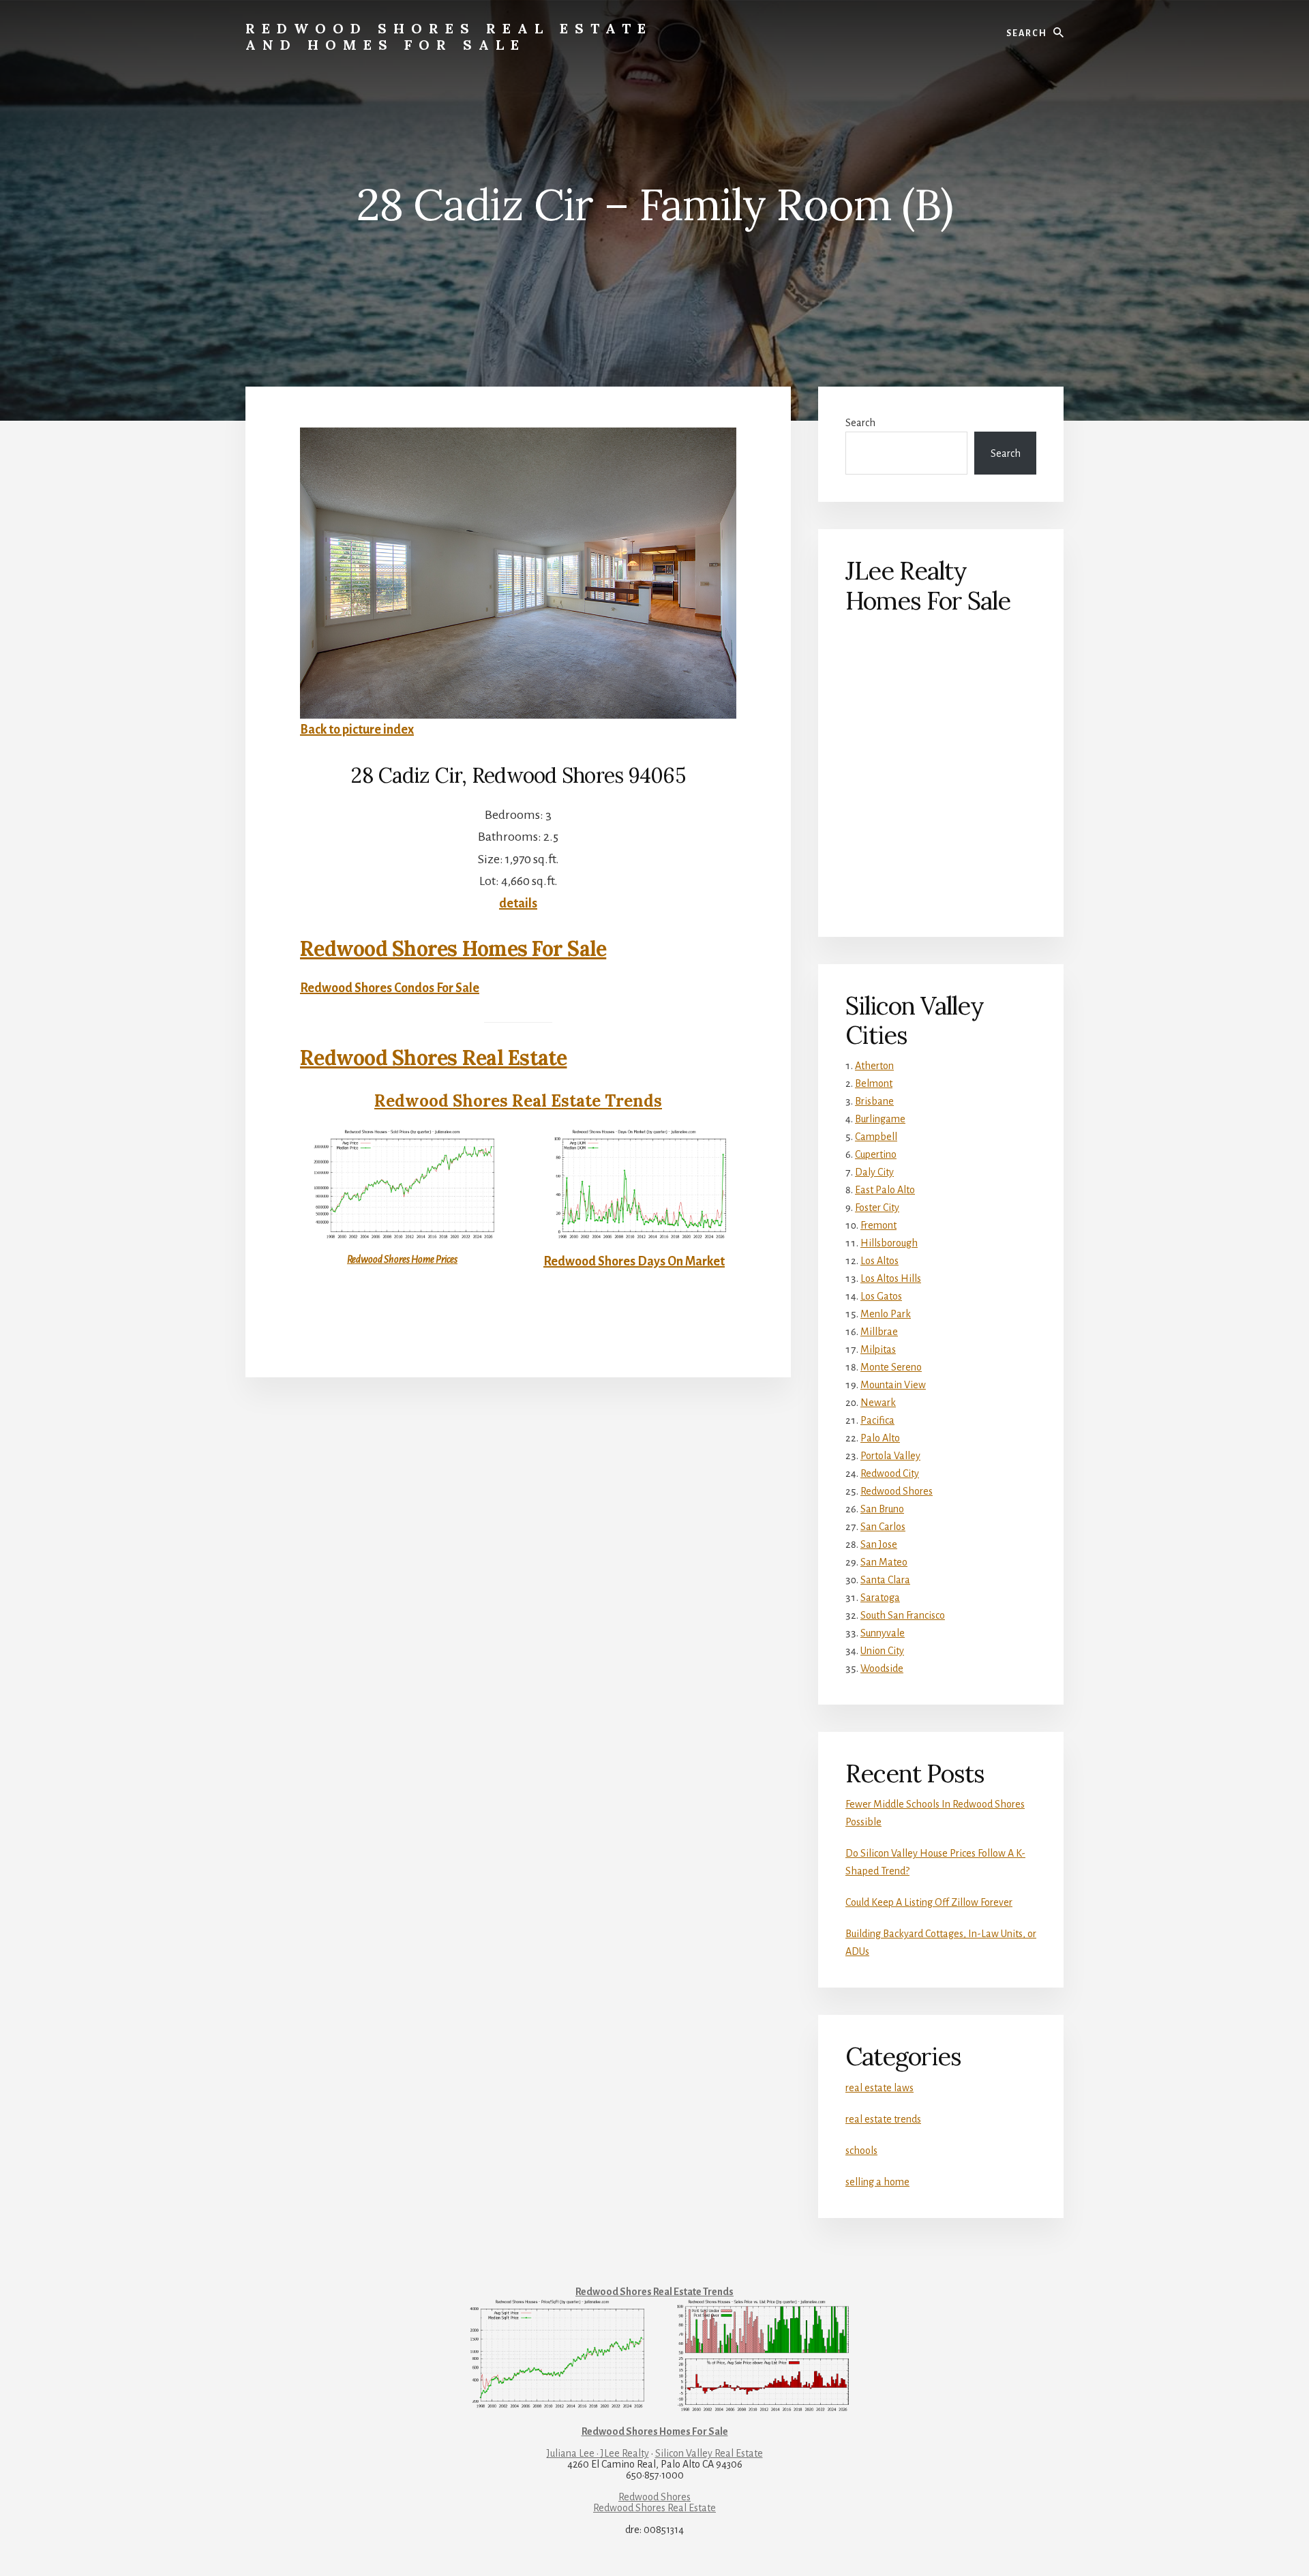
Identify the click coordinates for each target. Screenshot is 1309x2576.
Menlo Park (886, 1314)
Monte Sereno (891, 1367)
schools (861, 2151)
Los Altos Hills (891, 1278)
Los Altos (879, 1261)
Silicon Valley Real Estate (709, 2453)
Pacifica (877, 1420)
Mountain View (893, 1385)
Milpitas (878, 1349)
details (518, 903)
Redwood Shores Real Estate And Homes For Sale (449, 36)
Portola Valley (890, 1456)
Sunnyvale (883, 1633)
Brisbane (874, 1101)
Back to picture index (357, 730)
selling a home (877, 2182)
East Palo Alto (885, 1190)
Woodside (882, 1668)
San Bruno (882, 1509)
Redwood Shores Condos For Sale (390, 988)
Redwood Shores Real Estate (434, 1058)
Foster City (877, 1208)
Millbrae (879, 1332)
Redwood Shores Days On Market (634, 1261)
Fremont (878, 1225)
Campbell (876, 1137)
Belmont (874, 1083)
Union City (882, 1651)
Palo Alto (880, 1438)
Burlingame (880, 1119)
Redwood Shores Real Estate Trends (518, 1101)
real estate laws (879, 2088)
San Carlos (883, 1527)
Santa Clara (885, 1580)
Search (860, 423)
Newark (878, 1403)
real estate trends (883, 2119)
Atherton (874, 1066)
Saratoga (880, 1598)
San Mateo (884, 1562)
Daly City (874, 1172)
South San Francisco (903, 1615)
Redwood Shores (897, 1491)
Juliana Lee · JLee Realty (598, 2453)
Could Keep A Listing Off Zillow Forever (929, 1902)
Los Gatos (881, 1296)
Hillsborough (889, 1243)
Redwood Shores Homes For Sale (453, 948)
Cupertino (876, 1154)
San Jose (879, 1544)
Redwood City (890, 1473)
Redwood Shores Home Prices (402, 1259)
